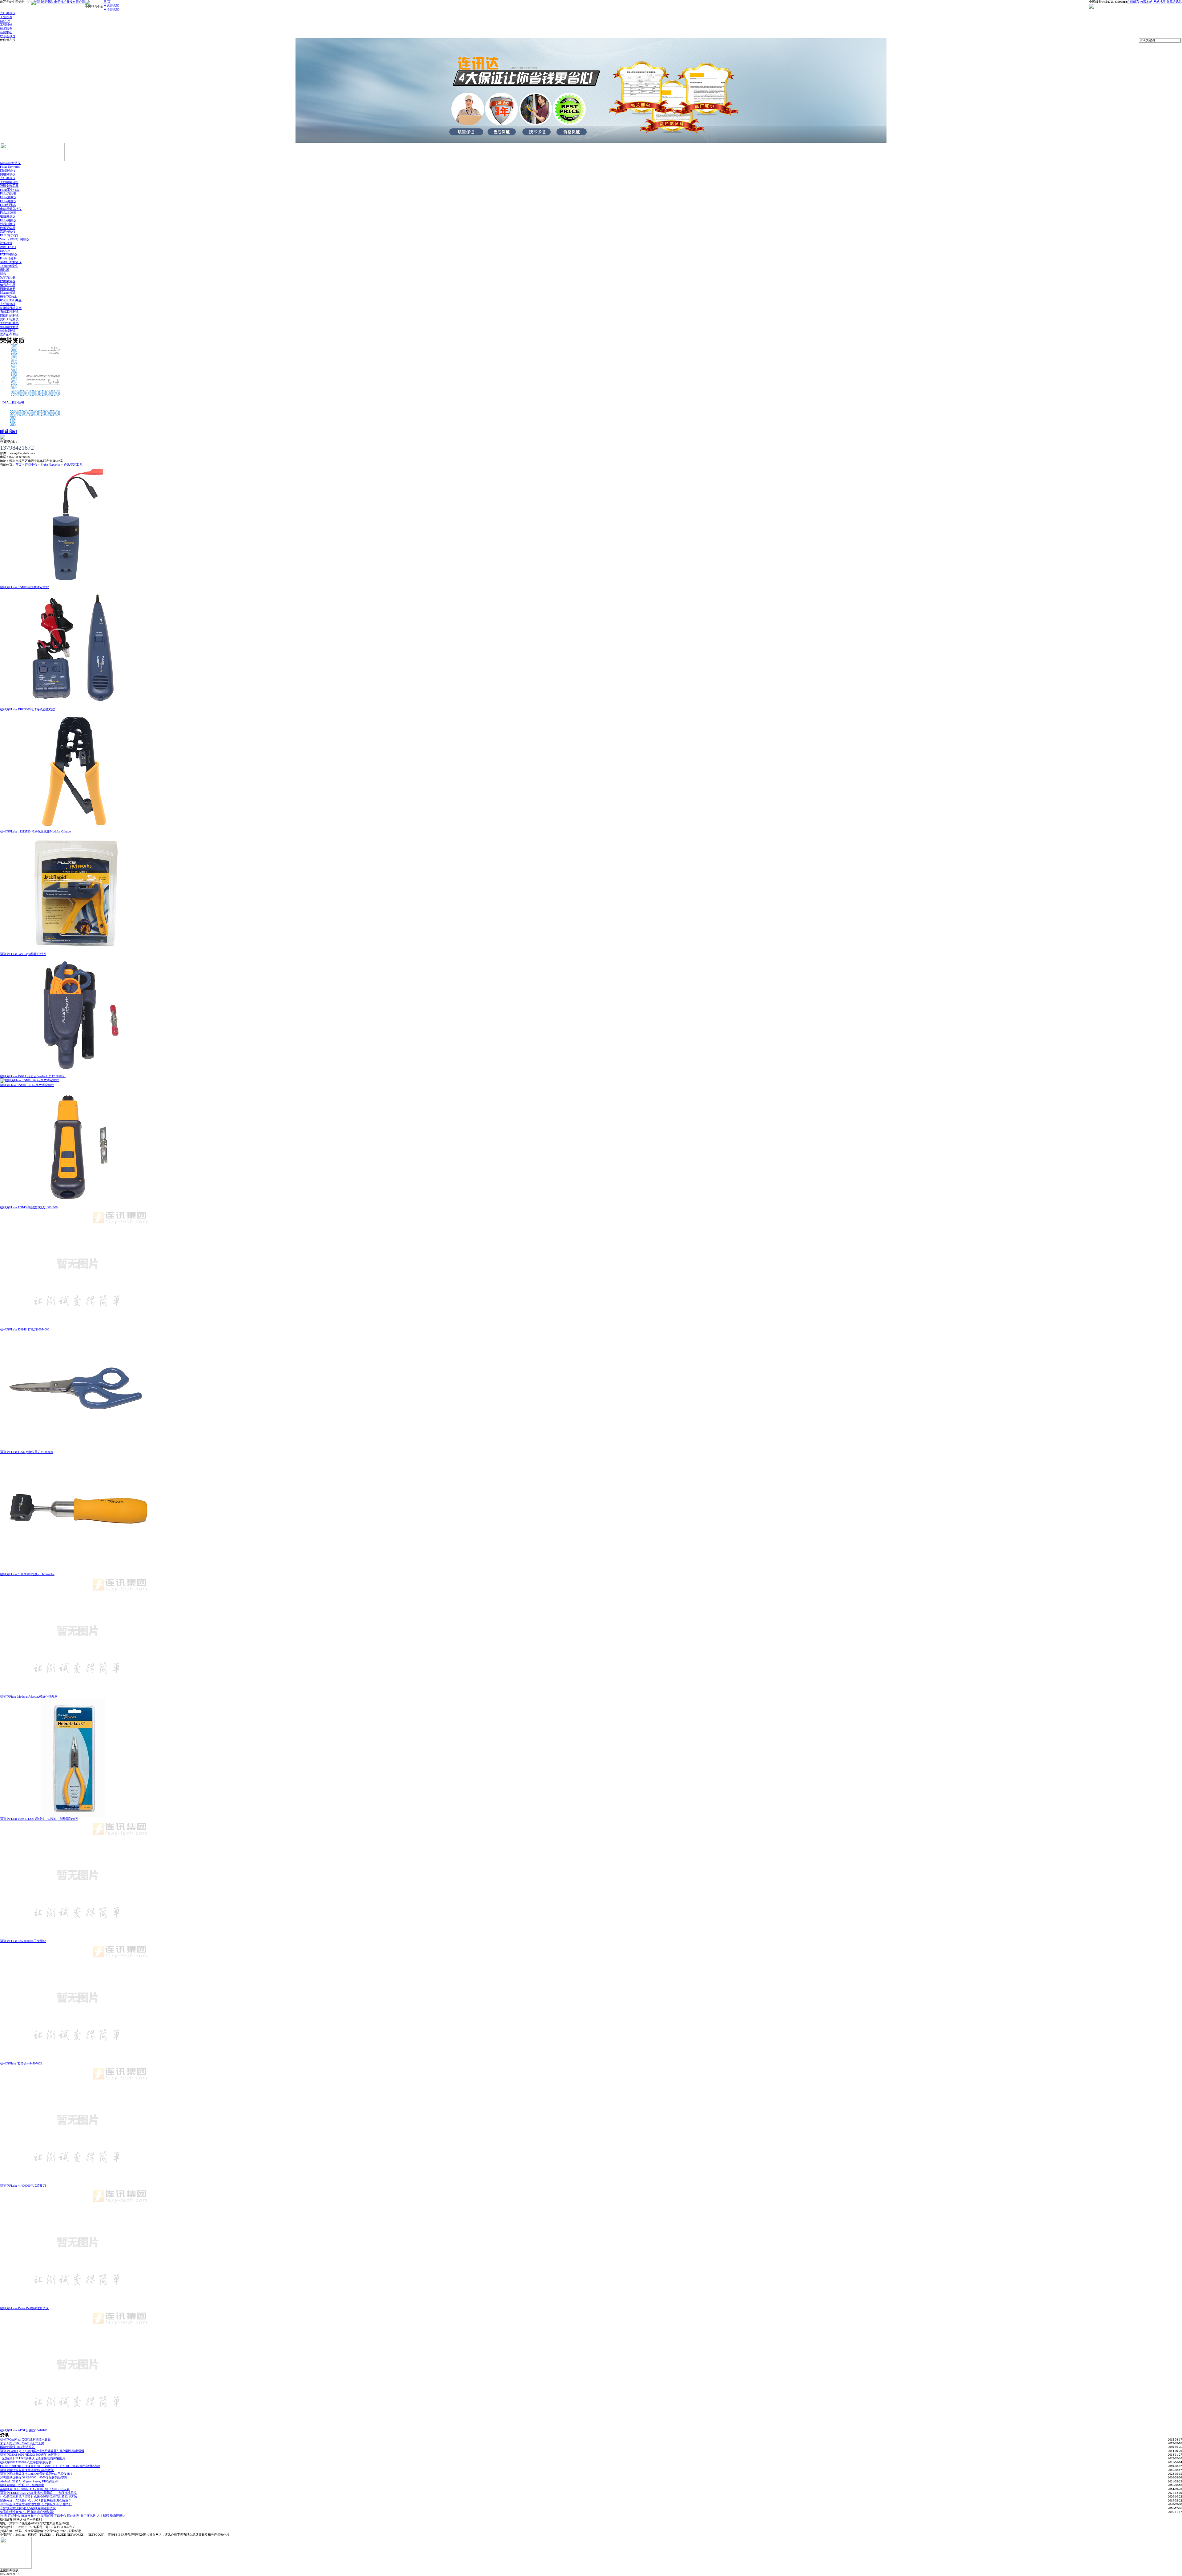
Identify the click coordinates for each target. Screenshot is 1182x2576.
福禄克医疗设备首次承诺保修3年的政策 (27, 2470)
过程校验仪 (8, 224)
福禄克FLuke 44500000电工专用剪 (23, 1941)
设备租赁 (6, 243)
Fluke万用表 (8, 193)
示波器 (5, 270)
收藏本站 (1146, 2)
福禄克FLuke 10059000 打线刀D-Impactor (27, 1574)
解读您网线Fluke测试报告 (17, 2447)
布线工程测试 (9, 312)
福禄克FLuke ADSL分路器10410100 (24, 2430)
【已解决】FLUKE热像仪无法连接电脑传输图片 (33, 2458)
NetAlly (5, 21)
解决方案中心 (30, 2516)
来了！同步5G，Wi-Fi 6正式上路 (22, 2443)
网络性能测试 (9, 316)
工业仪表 (6, 17)
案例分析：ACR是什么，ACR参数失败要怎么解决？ (36, 2500)
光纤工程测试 (9, 319)
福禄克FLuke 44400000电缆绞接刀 (23, 2186)
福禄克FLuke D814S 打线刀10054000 (25, 1329)
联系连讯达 (8, 36)
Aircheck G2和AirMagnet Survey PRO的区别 (29, 2481)
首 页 (107, 2)
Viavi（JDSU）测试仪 (15, 239)
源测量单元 (8, 289)
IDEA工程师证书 (13, 364)
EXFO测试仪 (9, 254)
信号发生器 (8, 285)
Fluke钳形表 (8, 205)
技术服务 (6, 28)
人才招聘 (103, 2516)
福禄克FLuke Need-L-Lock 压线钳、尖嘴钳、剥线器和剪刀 (39, 1819)
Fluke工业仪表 (10, 190)
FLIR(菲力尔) (9, 235)
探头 (3, 273)
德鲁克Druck (8, 297)
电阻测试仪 (8, 216)
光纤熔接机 (8, 304)
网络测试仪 (111, 9)
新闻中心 (6, 32)
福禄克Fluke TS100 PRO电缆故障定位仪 (27, 1085)
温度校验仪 (8, 232)
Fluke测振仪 (8, 220)
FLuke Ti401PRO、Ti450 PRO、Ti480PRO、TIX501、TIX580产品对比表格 (50, 2466)
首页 (18, 465)
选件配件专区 (9, 334)
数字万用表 (8, 277)
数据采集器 (8, 228)
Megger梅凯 (8, 293)
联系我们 (9, 432)
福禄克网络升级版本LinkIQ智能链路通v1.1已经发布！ (36, 2474)
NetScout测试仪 (10, 163)
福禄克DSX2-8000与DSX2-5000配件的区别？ (30, 2455)
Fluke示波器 (8, 213)
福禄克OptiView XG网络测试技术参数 (25, 2440)
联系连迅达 (1174, 2)
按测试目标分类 (11, 308)
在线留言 (1133, 2)
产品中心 (31, 465)
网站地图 (1160, 2)
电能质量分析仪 (11, 209)
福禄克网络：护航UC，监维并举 (22, 2485)
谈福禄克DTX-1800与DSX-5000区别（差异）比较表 (35, 2489)
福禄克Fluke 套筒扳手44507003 (21, 2063)
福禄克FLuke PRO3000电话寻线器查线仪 (28, 709)
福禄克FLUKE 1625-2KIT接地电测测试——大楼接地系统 (38, 2493)
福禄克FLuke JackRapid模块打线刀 (23, 954)
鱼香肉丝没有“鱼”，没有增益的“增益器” (27, 2512)
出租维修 (6, 24)
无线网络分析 (9, 182)
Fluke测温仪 (8, 201)
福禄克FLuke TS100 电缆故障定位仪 (24, 587)
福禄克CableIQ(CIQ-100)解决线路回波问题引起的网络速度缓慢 (42, 2451)
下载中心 (60, 2516)
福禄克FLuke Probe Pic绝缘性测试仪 (24, 2308)
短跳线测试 (8, 331)
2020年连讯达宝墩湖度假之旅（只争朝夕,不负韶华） (36, 2504)
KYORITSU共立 (11, 300)
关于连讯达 (88, 2516)
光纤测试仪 (8, 13)
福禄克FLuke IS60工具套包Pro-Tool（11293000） (33, 1076)
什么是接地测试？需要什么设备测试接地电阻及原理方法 (38, 2496)
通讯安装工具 (9, 186)
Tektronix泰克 (9, 266)
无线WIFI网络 (9, 323)
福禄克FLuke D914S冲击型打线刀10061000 (29, 1207)
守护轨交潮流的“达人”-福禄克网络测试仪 (28, 2508)
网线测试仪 (111, 5)
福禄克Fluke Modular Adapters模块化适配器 (29, 1697)
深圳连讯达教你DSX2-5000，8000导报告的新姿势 (34, 2477)
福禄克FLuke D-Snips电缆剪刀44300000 (26, 1452)
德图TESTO (8, 247)
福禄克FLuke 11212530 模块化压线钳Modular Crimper (36, 831)
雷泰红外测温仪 (11, 262)
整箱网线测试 (9, 327)
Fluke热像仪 (8, 197)
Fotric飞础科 (8, 258)
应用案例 (47, 2516)
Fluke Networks (10, 167)
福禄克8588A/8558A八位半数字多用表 (26, 2462)
